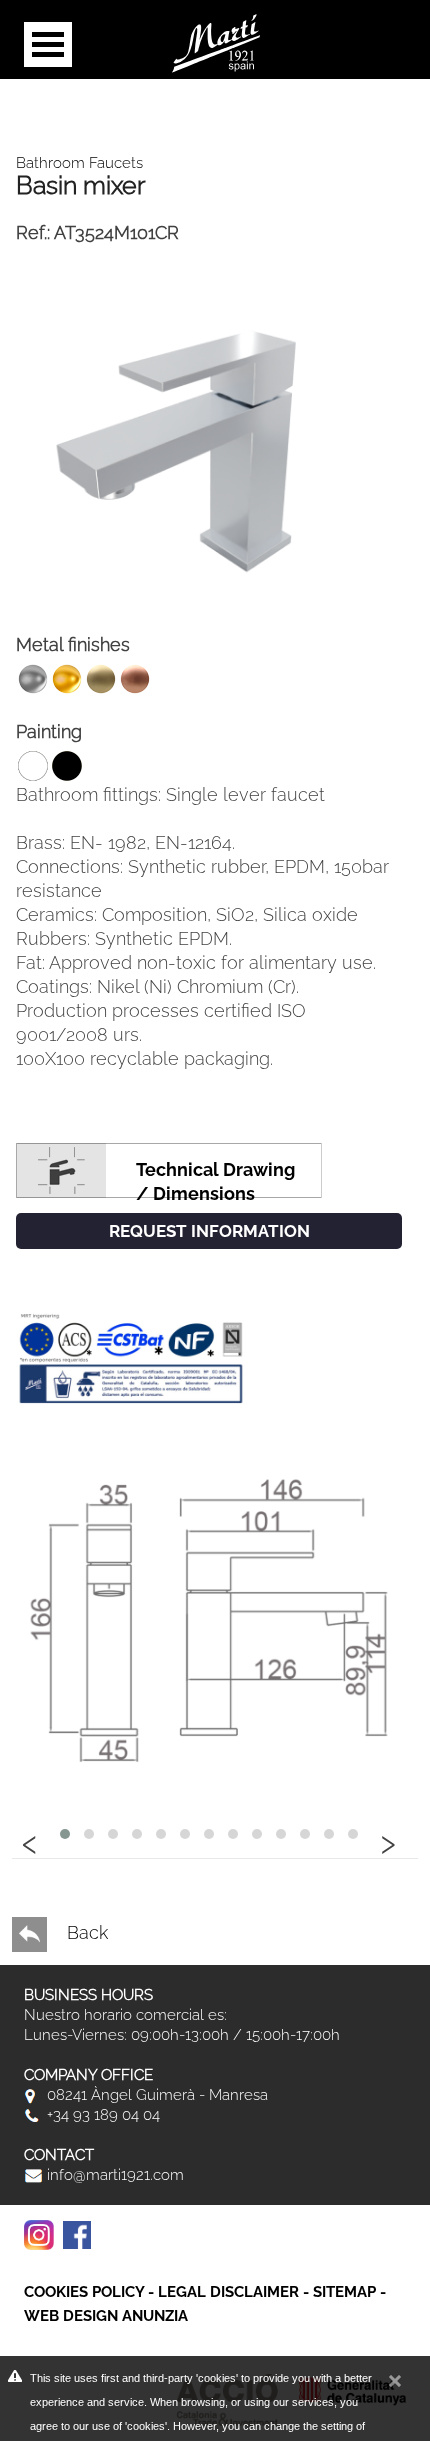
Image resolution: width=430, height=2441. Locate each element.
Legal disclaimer (228, 2292)
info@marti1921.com (113, 2175)
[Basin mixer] (209, 438)
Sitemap (344, 2292)
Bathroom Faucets (79, 163)
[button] (65, 1834)
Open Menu (48, 44)
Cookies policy (84, 2292)
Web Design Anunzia (106, 2316)
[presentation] (30, 1841)
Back (85, 1932)
